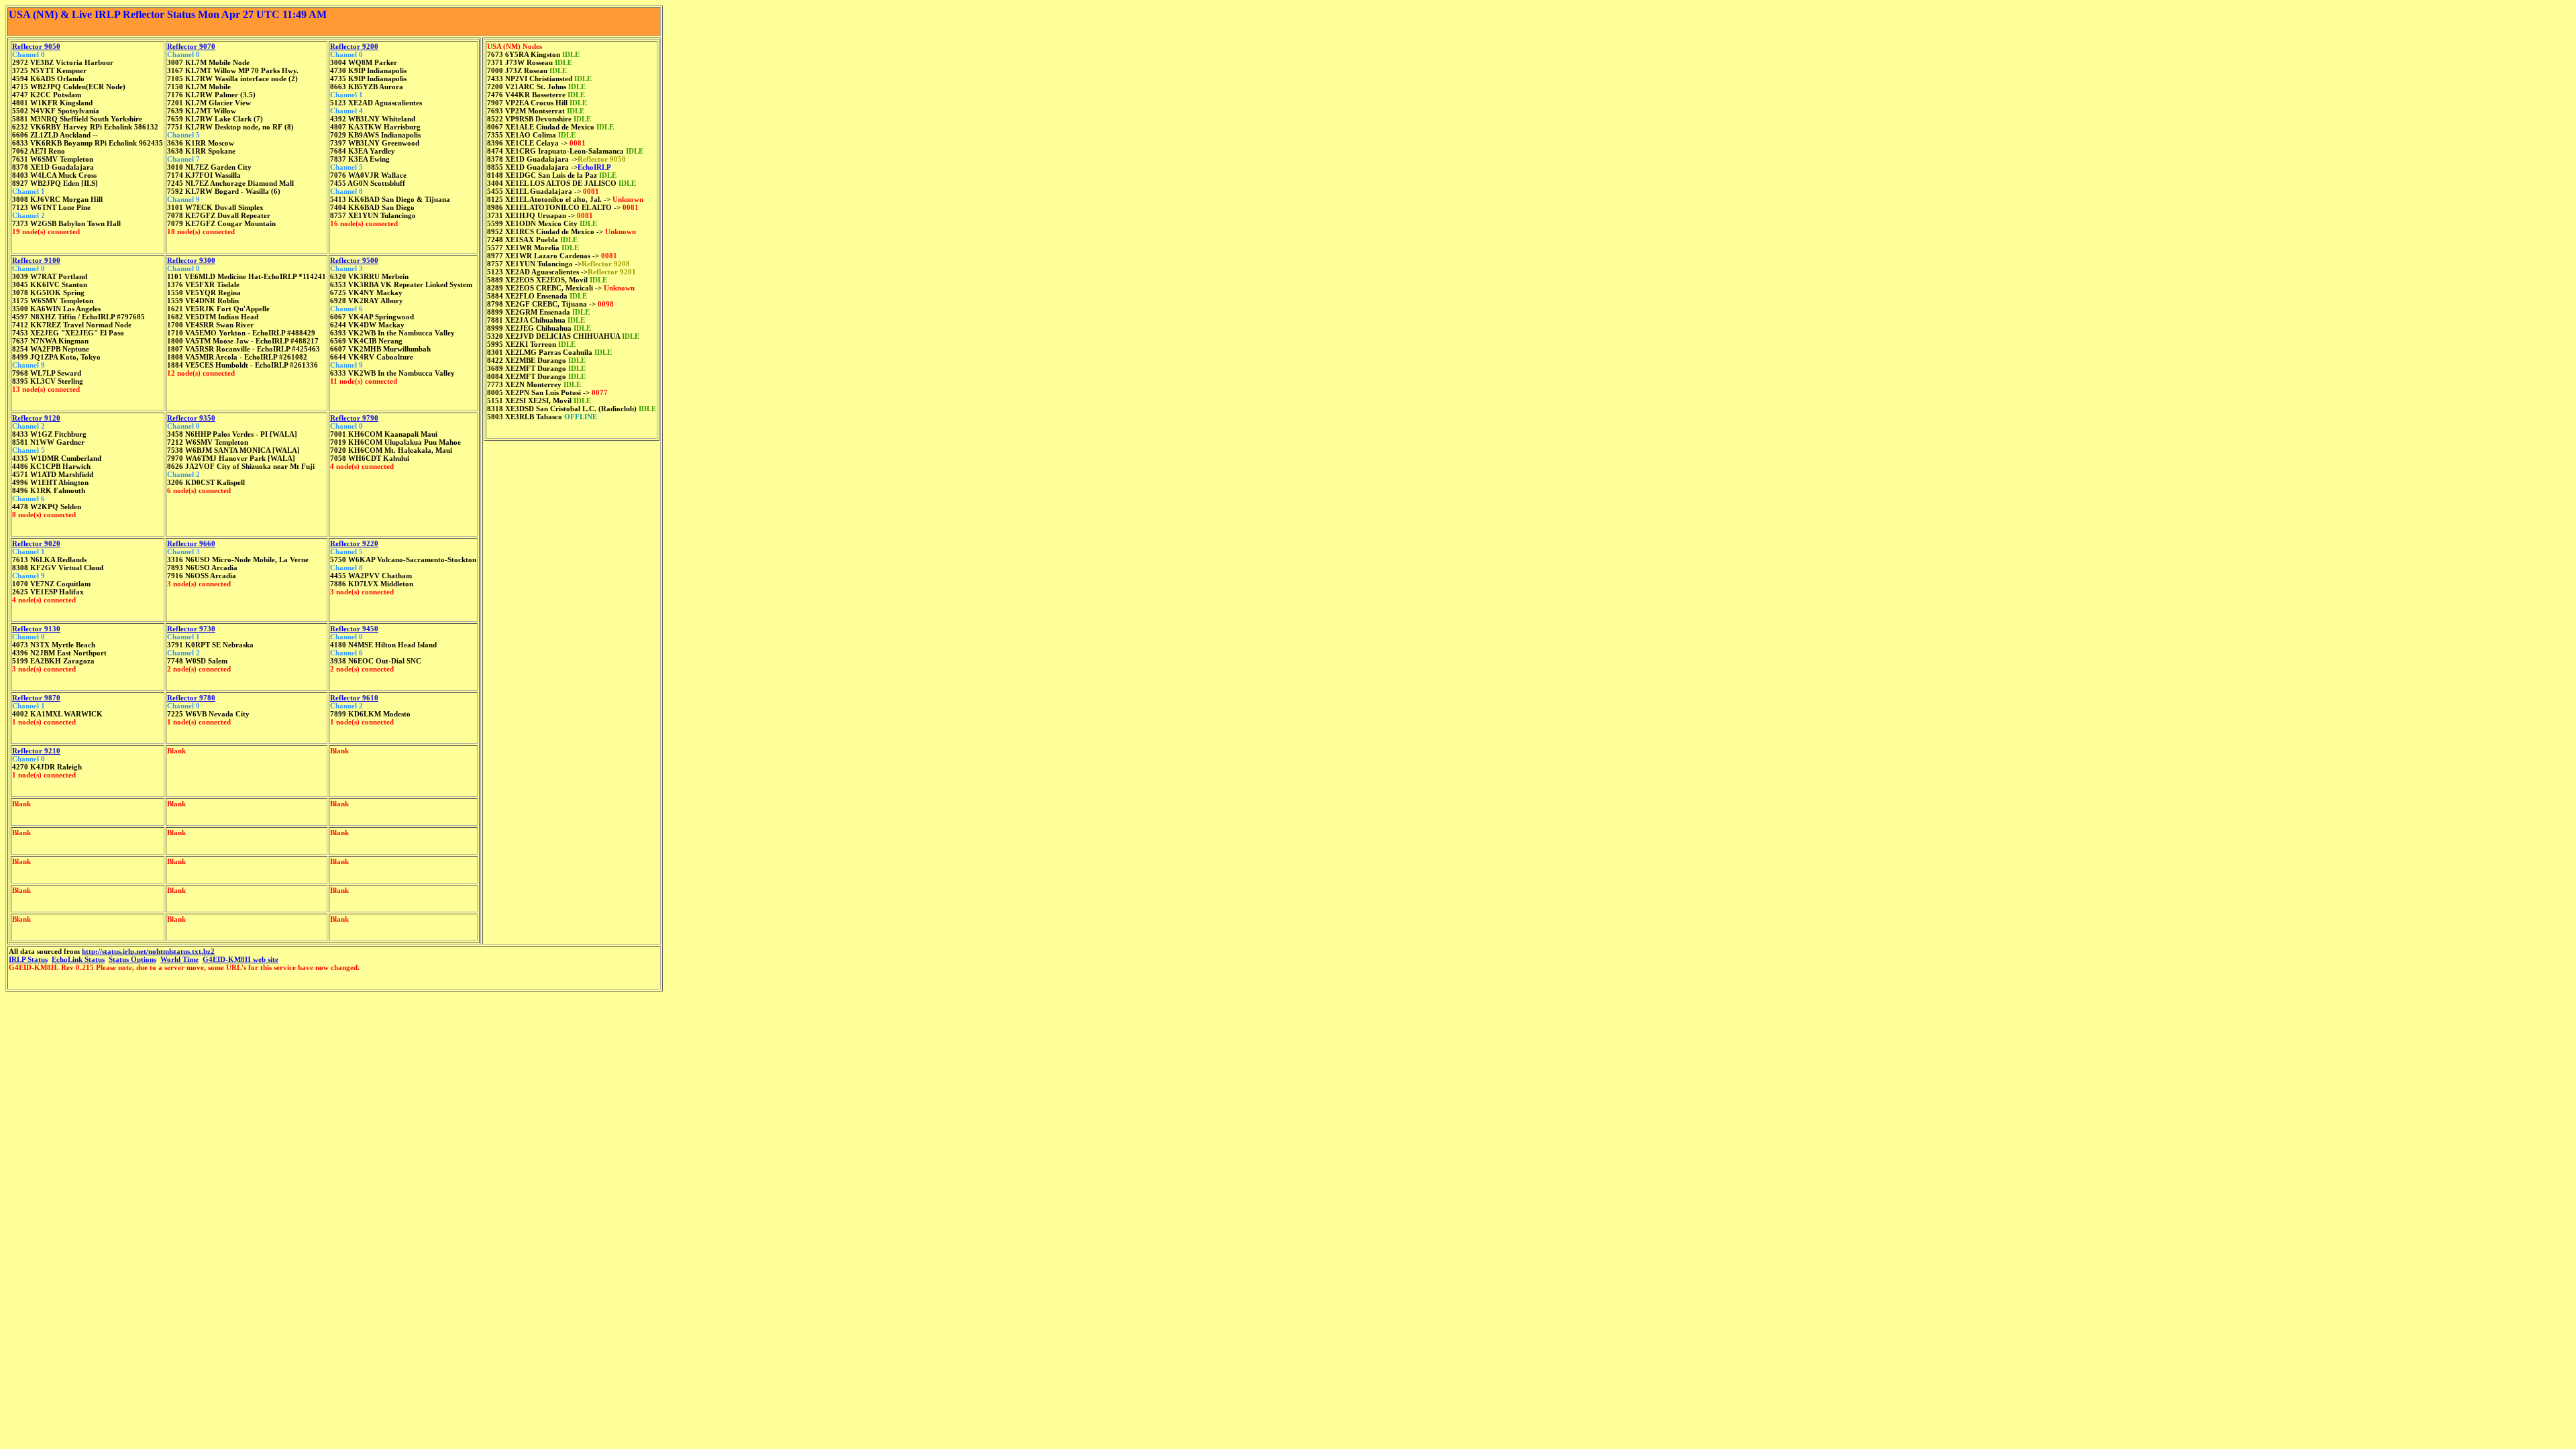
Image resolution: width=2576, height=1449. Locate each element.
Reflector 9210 (36, 751)
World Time (179, 959)
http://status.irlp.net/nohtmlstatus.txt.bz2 (148, 951)
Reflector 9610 (354, 698)
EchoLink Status (78, 959)
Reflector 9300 (191, 260)
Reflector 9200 (354, 46)
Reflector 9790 (354, 418)
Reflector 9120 (36, 418)
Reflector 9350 (191, 418)
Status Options (132, 959)
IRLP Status (28, 959)
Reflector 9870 (36, 698)
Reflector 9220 (354, 543)
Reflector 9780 (191, 698)
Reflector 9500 (354, 260)
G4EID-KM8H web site (240, 959)
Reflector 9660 (191, 543)
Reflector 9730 (191, 629)
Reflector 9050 (36, 46)
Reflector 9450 (354, 629)
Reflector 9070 (191, 46)
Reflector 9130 (36, 629)
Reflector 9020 (36, 543)
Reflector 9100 (36, 260)
